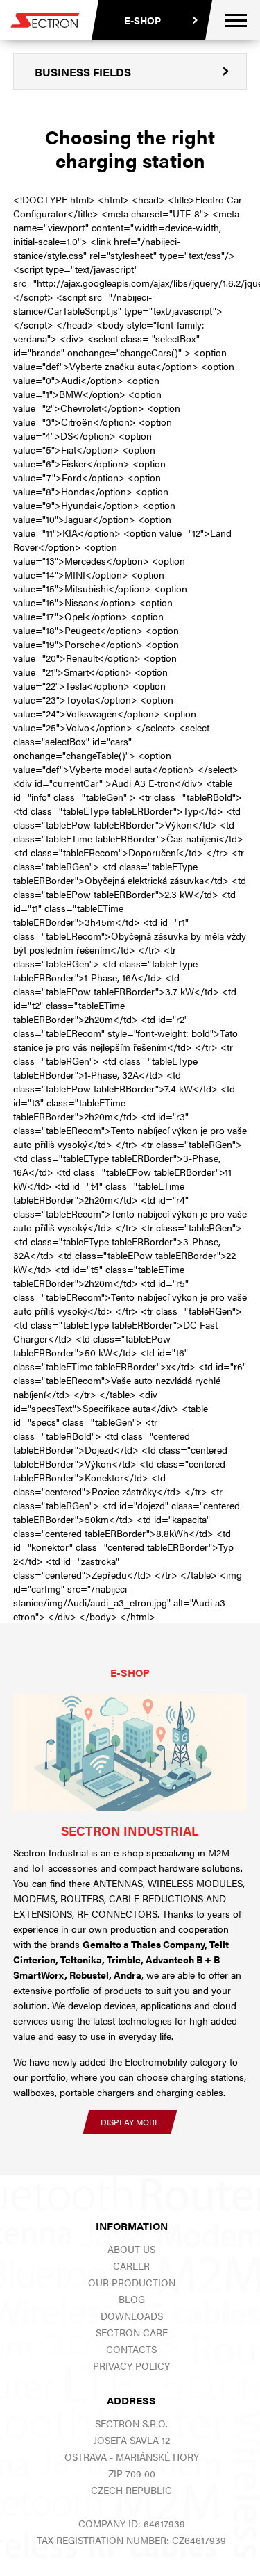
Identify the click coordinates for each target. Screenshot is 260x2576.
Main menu (236, 20)
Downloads (132, 2316)
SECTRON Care (132, 2332)
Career (131, 2266)
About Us (131, 2249)
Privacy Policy (131, 2366)
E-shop (142, 20)
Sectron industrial (130, 1830)
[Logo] (45, 20)
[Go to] (130, 1753)
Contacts (131, 2349)
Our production (132, 2282)
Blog (132, 2299)
